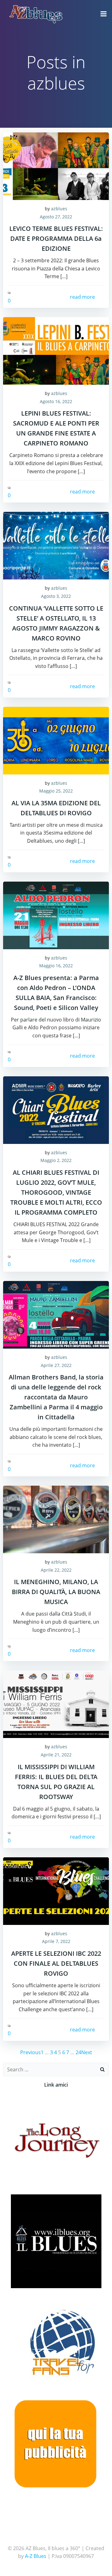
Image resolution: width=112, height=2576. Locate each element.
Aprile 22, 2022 (56, 1570)
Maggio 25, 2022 (56, 791)
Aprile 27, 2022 (56, 1365)
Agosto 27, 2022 (56, 217)
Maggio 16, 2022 (56, 966)
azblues (59, 209)
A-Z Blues (36, 2556)
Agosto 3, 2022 (56, 596)
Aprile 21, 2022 (56, 1755)
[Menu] (104, 14)
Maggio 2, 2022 (56, 1160)
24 (78, 2052)
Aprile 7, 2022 (56, 1941)
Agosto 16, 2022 (56, 401)
